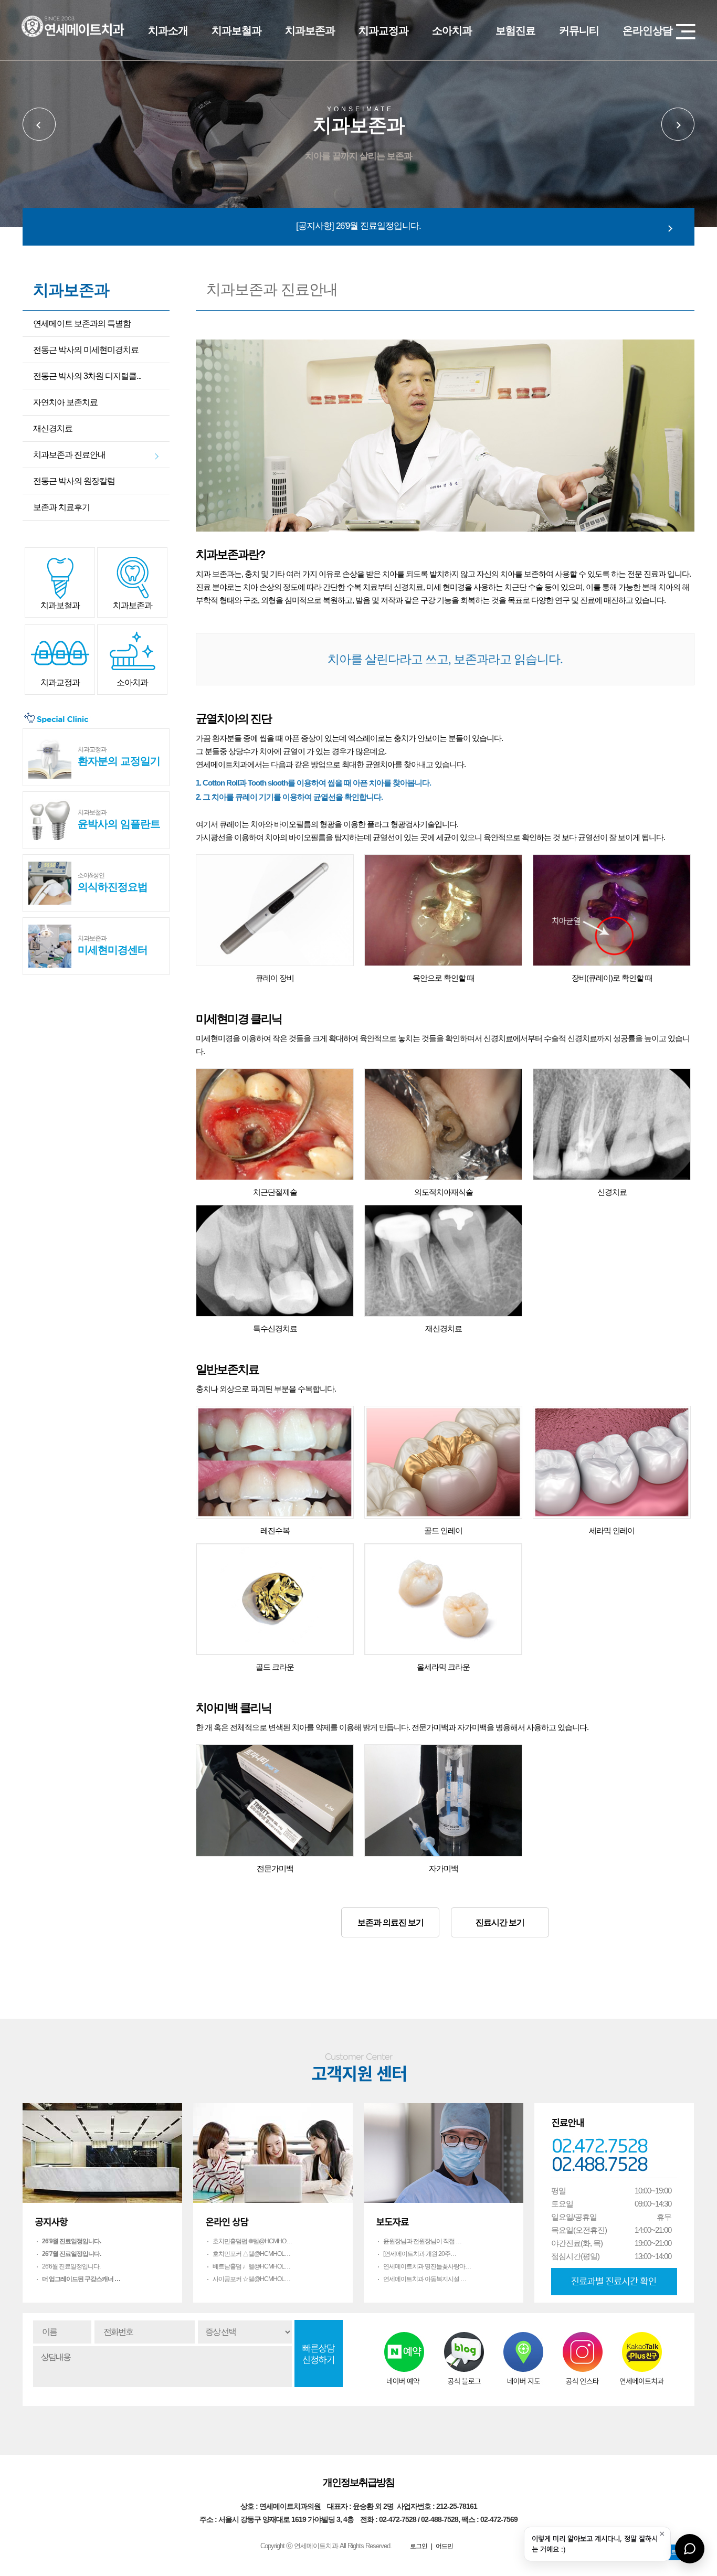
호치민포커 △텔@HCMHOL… (251, 2254)
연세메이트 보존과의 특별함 (82, 324)
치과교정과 (383, 30)
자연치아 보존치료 (65, 402)
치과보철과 (236, 30)
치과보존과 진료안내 (69, 455)
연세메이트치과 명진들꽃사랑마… (427, 2266)
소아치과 (452, 30)
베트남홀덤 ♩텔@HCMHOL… (251, 2266)
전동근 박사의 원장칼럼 (74, 481)
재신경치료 (53, 428)
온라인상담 (647, 30)
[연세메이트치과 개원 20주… (420, 2254)
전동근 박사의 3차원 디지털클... (87, 376)
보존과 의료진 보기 (391, 1922)
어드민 (444, 2546)
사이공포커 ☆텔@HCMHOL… (251, 2279)
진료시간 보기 (500, 1922)
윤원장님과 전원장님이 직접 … (422, 2241)
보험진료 (515, 30)
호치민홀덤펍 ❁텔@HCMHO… (252, 2241)
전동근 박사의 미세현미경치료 (86, 350)
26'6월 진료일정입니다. (71, 2266)
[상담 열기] (690, 2549)
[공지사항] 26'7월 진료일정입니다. (358, 226)
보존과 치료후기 (61, 507)
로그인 (419, 2546)
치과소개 (168, 30)
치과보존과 (310, 30)
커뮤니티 (579, 30)
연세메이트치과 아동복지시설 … (425, 2279)
